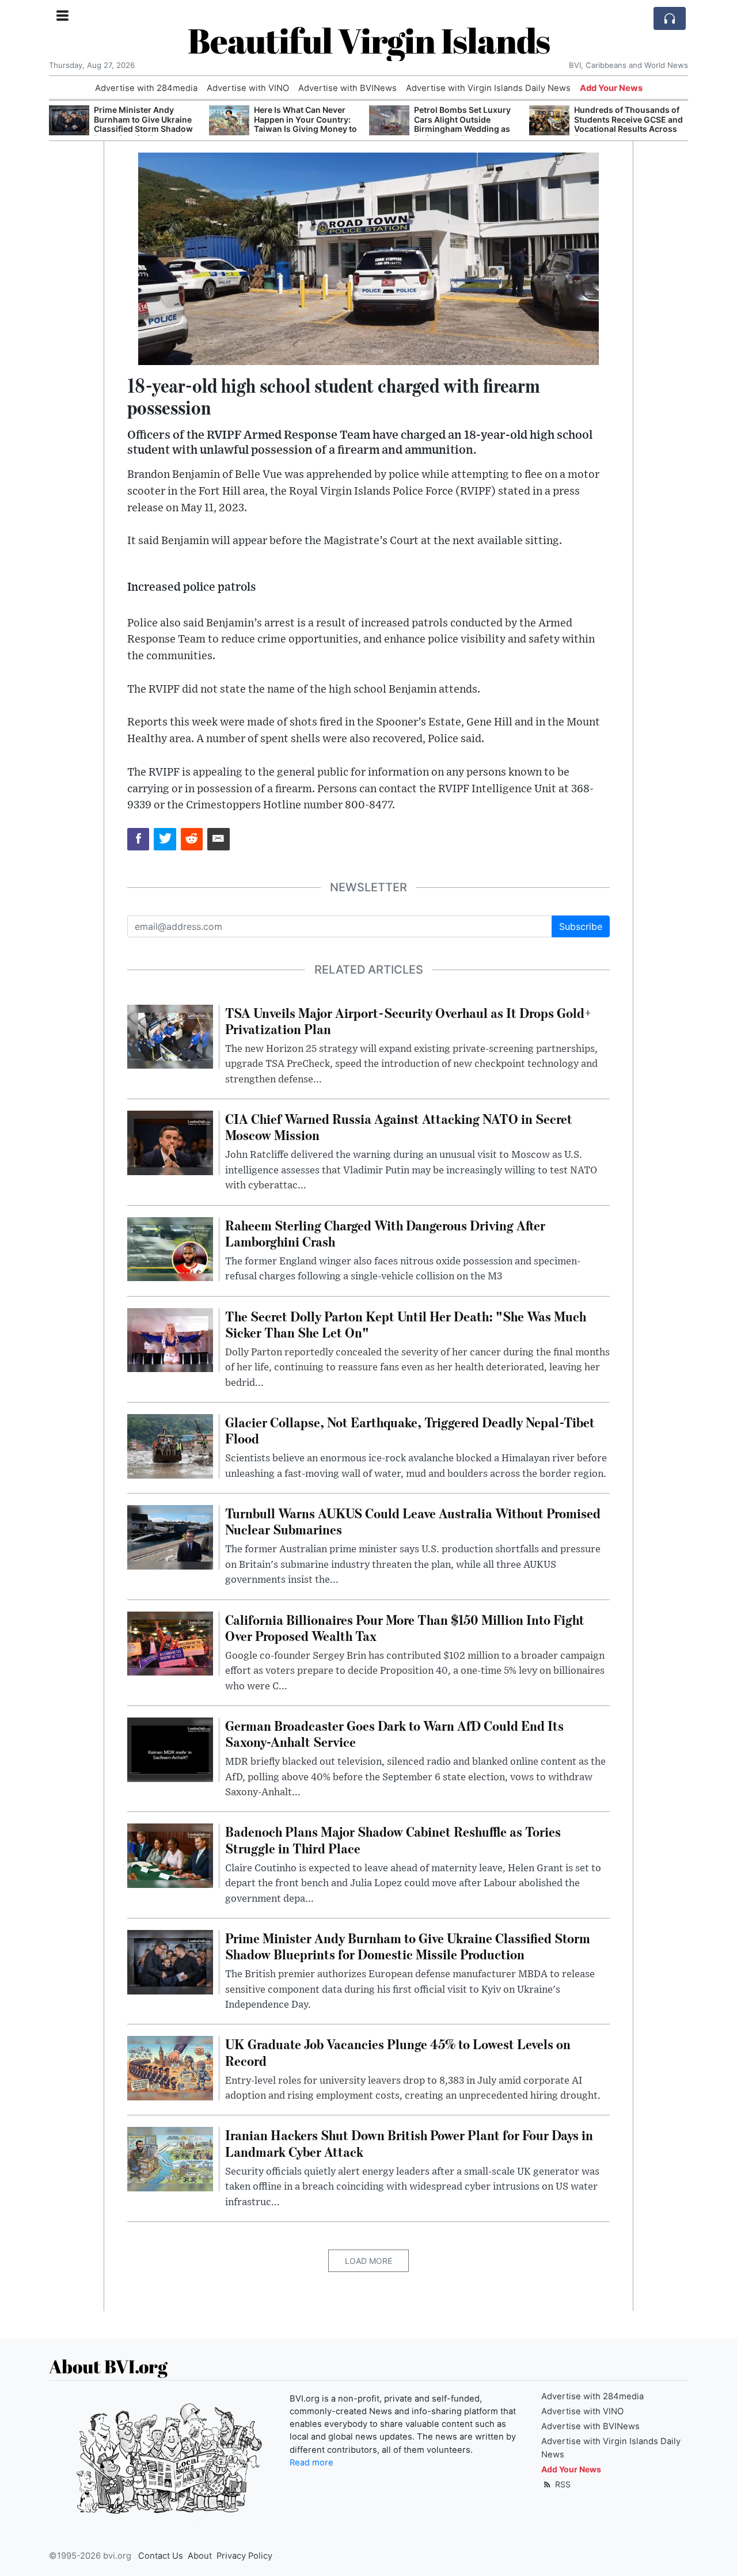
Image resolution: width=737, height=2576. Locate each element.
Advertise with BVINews (347, 88)
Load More (368, 2261)
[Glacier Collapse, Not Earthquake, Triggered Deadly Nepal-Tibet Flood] (170, 1445)
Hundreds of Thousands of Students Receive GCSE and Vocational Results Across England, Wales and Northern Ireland (628, 129)
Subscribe (581, 926)
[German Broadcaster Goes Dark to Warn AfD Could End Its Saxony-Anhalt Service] (170, 1749)
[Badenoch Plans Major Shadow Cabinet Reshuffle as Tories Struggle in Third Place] (170, 1855)
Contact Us (161, 2556)
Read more (311, 2463)
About (200, 2556)
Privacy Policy (244, 2556)
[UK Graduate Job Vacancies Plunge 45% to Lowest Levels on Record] (170, 2068)
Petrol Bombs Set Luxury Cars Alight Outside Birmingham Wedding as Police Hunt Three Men (462, 124)
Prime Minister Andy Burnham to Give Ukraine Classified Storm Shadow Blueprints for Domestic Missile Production (143, 129)
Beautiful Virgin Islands (369, 40)
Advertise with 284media (146, 88)
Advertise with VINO (248, 88)
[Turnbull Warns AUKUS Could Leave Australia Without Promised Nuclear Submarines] (170, 1536)
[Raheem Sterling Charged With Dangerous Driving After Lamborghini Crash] (170, 1248)
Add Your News (611, 88)
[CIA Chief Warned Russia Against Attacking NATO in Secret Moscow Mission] (170, 1142)
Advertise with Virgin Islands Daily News (488, 88)
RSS (562, 2484)
